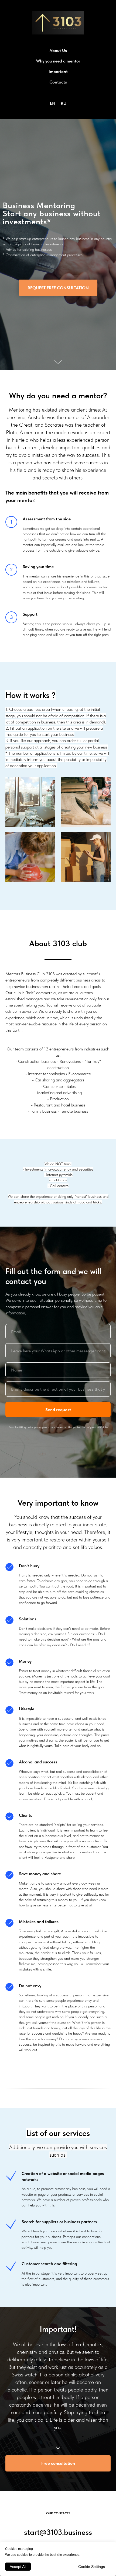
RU (64, 103)
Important (58, 72)
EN (53, 103)
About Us (58, 51)
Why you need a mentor (58, 61)
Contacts (58, 82)
